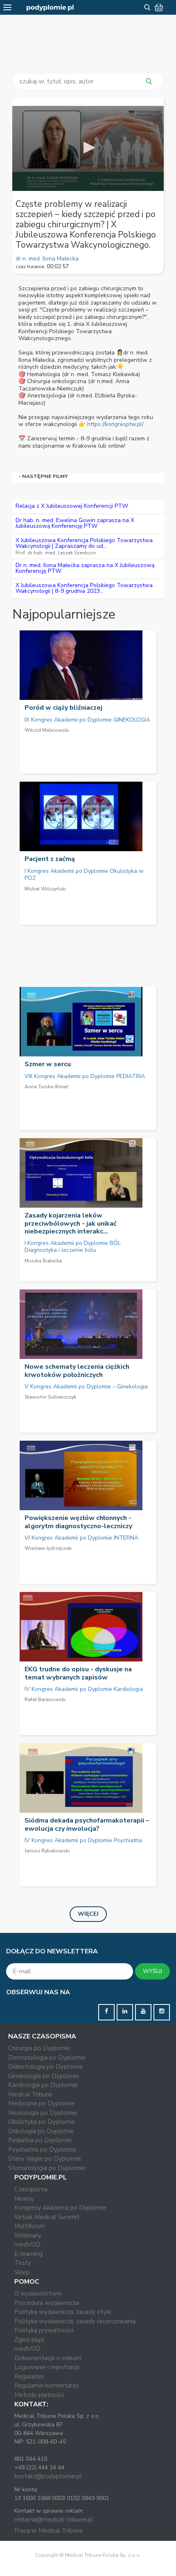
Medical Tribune (30, 2094)
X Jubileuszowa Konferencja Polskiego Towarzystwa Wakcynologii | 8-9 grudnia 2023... (84, 588)
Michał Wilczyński (45, 889)
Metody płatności (39, 2395)
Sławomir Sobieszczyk (50, 1397)
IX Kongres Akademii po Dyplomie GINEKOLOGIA (87, 720)
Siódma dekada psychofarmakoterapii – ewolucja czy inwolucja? (87, 1824)
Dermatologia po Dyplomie (47, 2058)
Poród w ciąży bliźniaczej (63, 708)
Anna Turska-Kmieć (47, 1087)
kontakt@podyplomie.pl (48, 2476)
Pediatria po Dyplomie (40, 2140)
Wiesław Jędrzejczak (48, 1548)
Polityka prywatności (44, 2330)
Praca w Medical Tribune (49, 2531)
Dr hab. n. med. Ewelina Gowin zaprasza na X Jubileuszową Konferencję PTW (75, 523)
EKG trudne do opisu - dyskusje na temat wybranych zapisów (78, 1673)
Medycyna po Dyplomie (42, 2103)
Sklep (22, 2272)
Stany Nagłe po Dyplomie (45, 2159)
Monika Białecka (43, 1261)
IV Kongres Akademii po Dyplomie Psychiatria (83, 1840)
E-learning (28, 2254)
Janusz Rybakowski (47, 1851)
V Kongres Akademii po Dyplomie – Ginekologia (86, 1387)
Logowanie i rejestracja (47, 2367)
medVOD (27, 2244)
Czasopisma (31, 2189)
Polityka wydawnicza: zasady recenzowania (75, 2321)
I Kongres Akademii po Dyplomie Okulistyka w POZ (84, 875)
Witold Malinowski (47, 730)
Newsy (24, 2199)
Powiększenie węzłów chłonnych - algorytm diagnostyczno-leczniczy (78, 1522)
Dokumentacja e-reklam (48, 2358)
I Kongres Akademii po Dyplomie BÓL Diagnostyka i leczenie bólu (73, 1247)
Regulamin (29, 2376)
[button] (88, 148)
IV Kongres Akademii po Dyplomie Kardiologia (84, 1689)
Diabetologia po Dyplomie (46, 2067)
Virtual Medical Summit (47, 2217)
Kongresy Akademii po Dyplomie (60, 2208)
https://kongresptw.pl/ (115, 424)
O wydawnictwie (38, 2294)
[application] (88, 148)
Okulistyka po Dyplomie (42, 2122)
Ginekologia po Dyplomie (44, 2076)
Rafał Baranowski (45, 1699)
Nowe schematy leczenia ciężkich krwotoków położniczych (77, 1371)
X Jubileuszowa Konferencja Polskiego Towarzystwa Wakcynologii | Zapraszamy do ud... (84, 543)
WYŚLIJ (152, 1971)
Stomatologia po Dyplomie (47, 2168)
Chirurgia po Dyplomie (39, 2048)
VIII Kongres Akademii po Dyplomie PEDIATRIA (85, 1076)
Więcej (88, 1914)
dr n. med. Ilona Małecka (47, 259)
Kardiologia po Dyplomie (43, 2085)
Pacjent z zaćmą (50, 859)
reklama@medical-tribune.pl (54, 2520)
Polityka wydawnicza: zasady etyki (63, 2312)
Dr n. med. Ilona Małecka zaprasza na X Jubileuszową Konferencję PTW (85, 568)
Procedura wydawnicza (47, 2303)
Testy (23, 2263)
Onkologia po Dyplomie (41, 2131)
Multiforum (30, 2226)
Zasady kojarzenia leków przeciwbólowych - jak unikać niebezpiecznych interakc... (71, 1223)
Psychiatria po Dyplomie (42, 2150)
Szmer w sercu (48, 1064)
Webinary (28, 2235)
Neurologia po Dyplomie (43, 2113)
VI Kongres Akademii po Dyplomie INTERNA (81, 1538)
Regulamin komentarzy (46, 2385)
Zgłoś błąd (29, 2340)
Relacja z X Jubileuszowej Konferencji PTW (72, 506)
